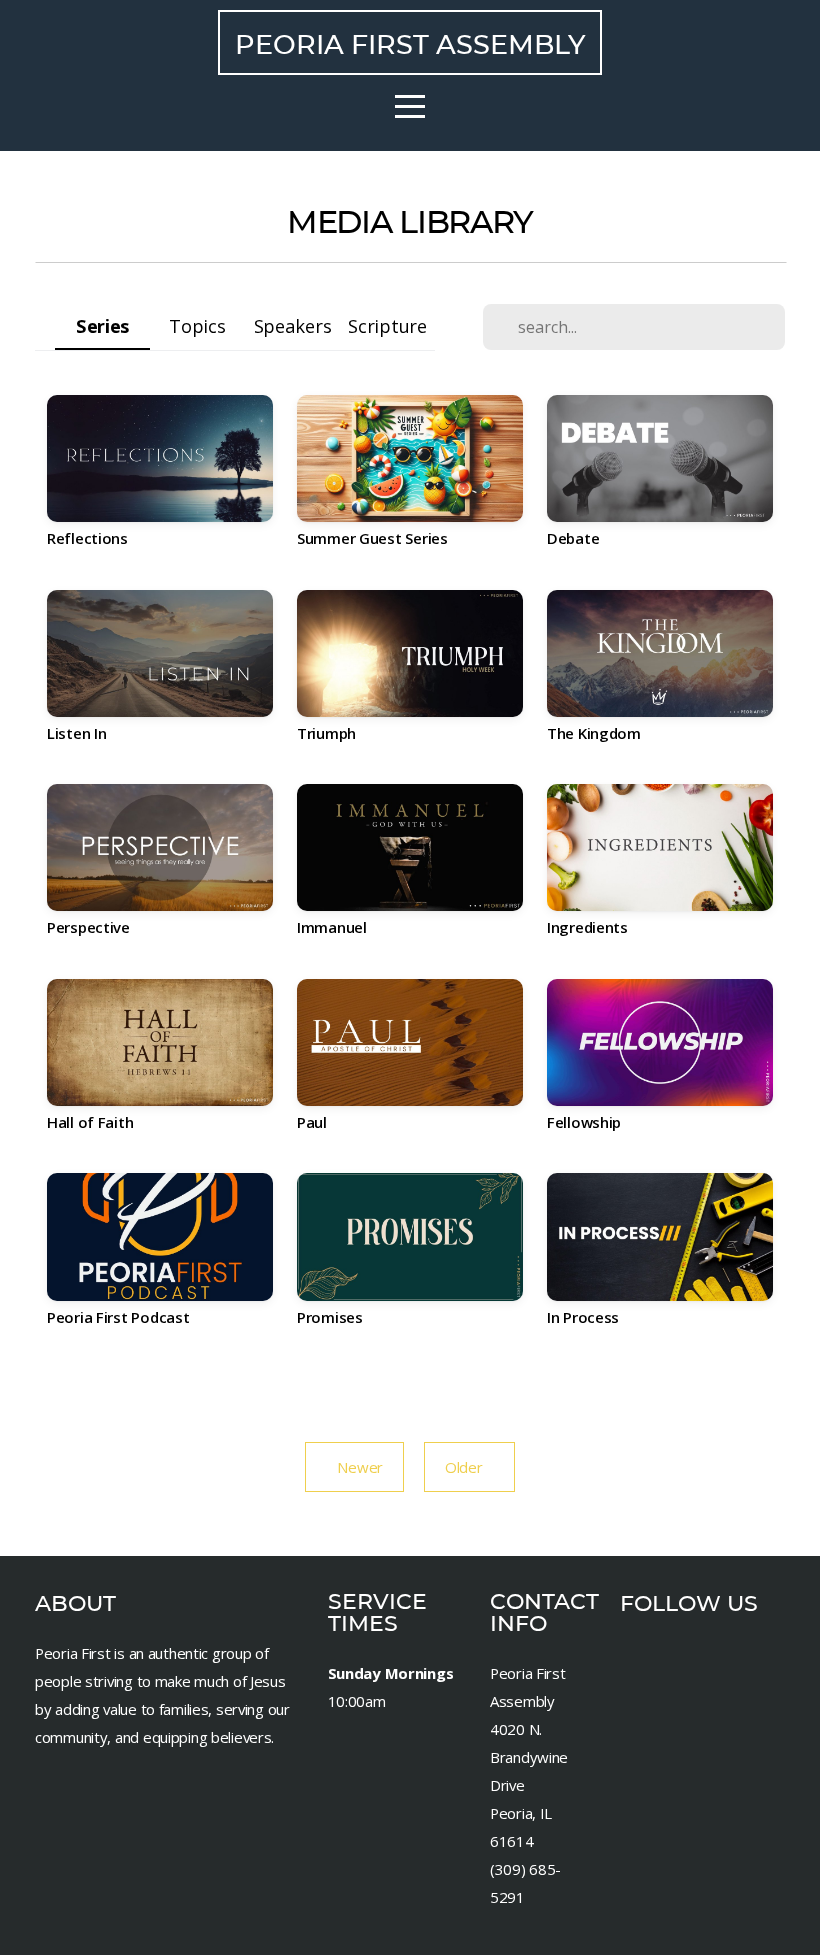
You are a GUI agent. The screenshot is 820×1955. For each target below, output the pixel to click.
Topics (197, 325)
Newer (354, 1467)
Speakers (293, 325)
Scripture (387, 325)
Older (469, 1467)
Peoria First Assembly (410, 44)
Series (102, 325)
